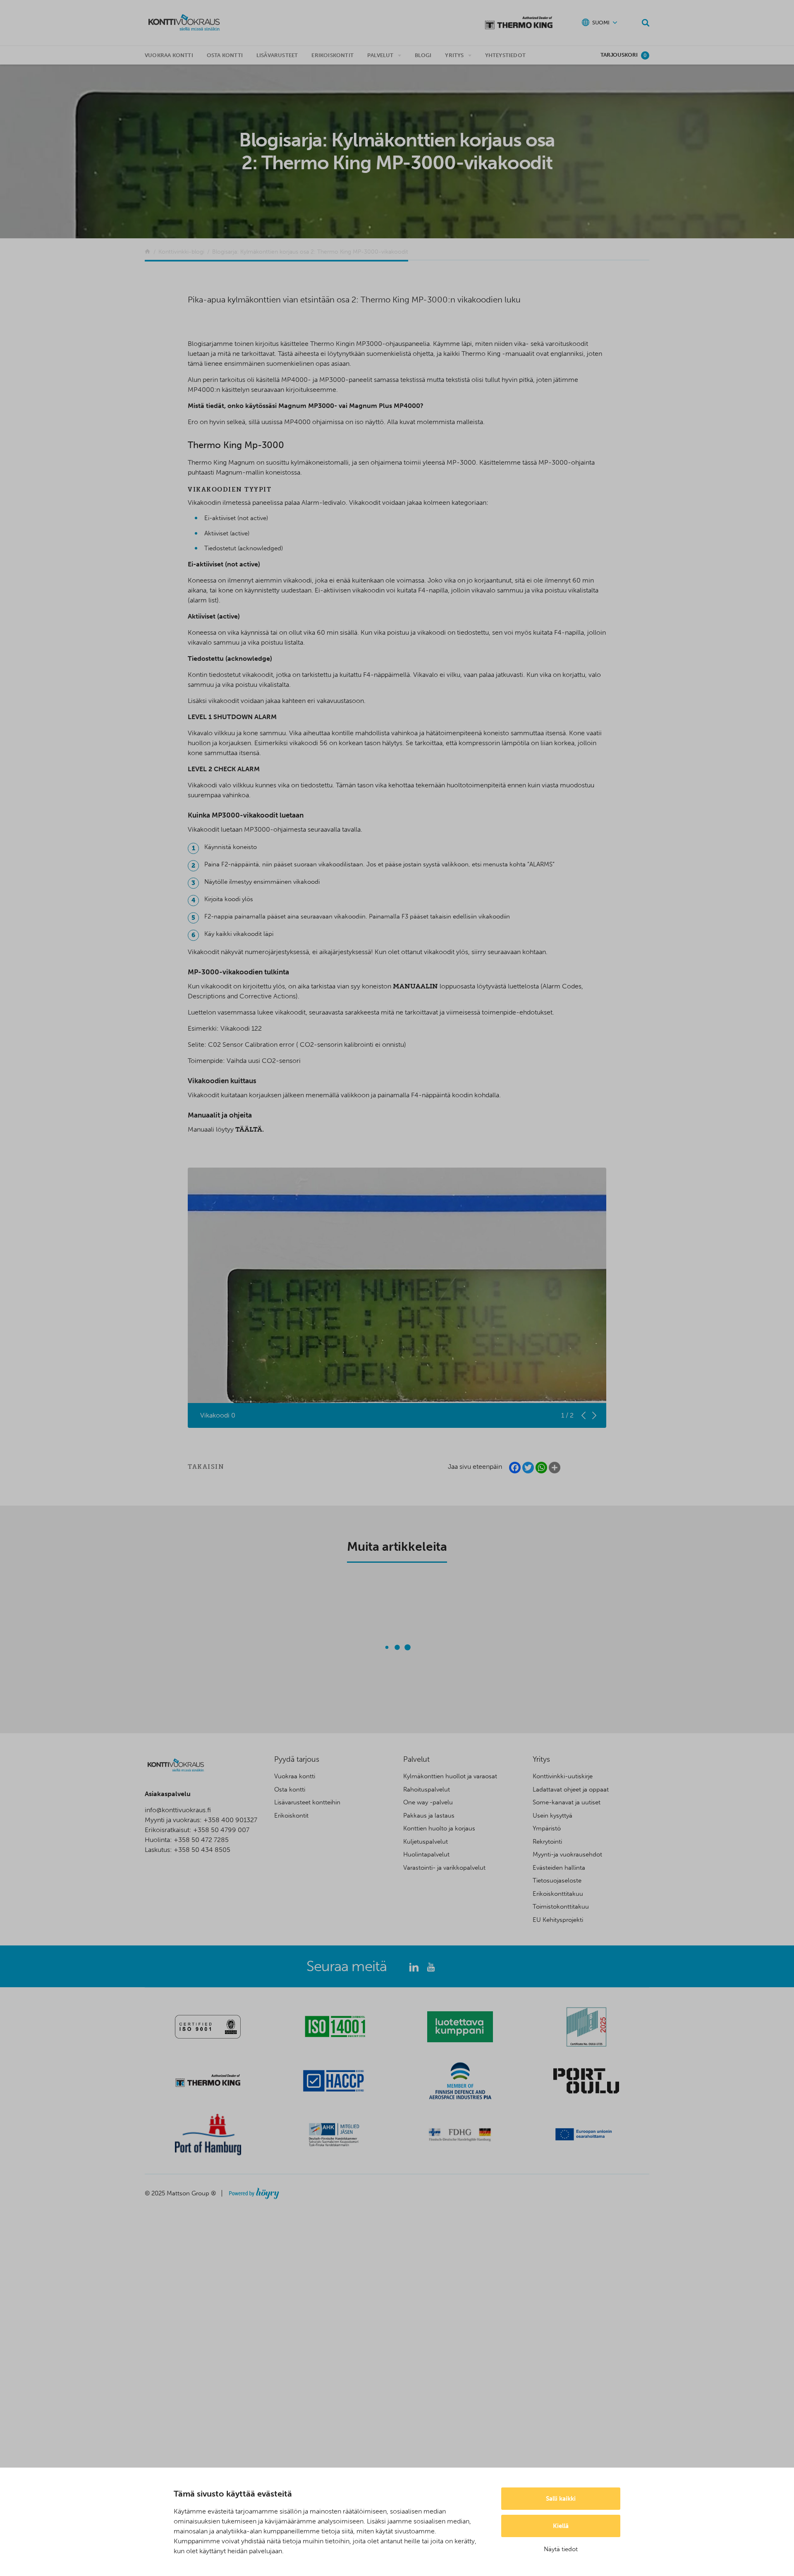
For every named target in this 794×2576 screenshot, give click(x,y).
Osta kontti (225, 55)
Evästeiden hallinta (559, 1868)
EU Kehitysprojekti (558, 1920)
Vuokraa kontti (169, 55)
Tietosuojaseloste (557, 1880)
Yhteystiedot (505, 55)
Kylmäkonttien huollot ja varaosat (450, 1776)
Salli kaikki (561, 2499)
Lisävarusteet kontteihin (307, 1802)
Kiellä (561, 2526)
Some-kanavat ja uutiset (567, 1802)
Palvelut (380, 55)
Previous (584, 1415)
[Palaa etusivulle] (147, 252)
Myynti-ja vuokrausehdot (567, 1854)
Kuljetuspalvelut (426, 1842)
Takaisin (206, 1467)
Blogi (423, 55)
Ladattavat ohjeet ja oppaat (571, 1789)
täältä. (250, 1129)
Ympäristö (547, 1828)
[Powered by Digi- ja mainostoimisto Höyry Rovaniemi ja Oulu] (254, 2191)
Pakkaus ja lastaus (429, 1816)
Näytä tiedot (561, 2549)
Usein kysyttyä (552, 1816)
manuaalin (415, 986)
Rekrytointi (547, 1842)
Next (594, 1415)
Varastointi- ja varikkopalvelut (444, 1868)
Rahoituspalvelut (427, 1789)
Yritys (454, 55)
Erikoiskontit (332, 55)
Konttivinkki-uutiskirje (563, 1776)
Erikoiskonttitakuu (558, 1894)
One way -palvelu (428, 1802)
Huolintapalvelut (426, 1854)
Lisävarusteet (277, 55)
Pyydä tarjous (297, 1759)
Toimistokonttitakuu (561, 1907)
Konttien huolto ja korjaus (439, 1828)
